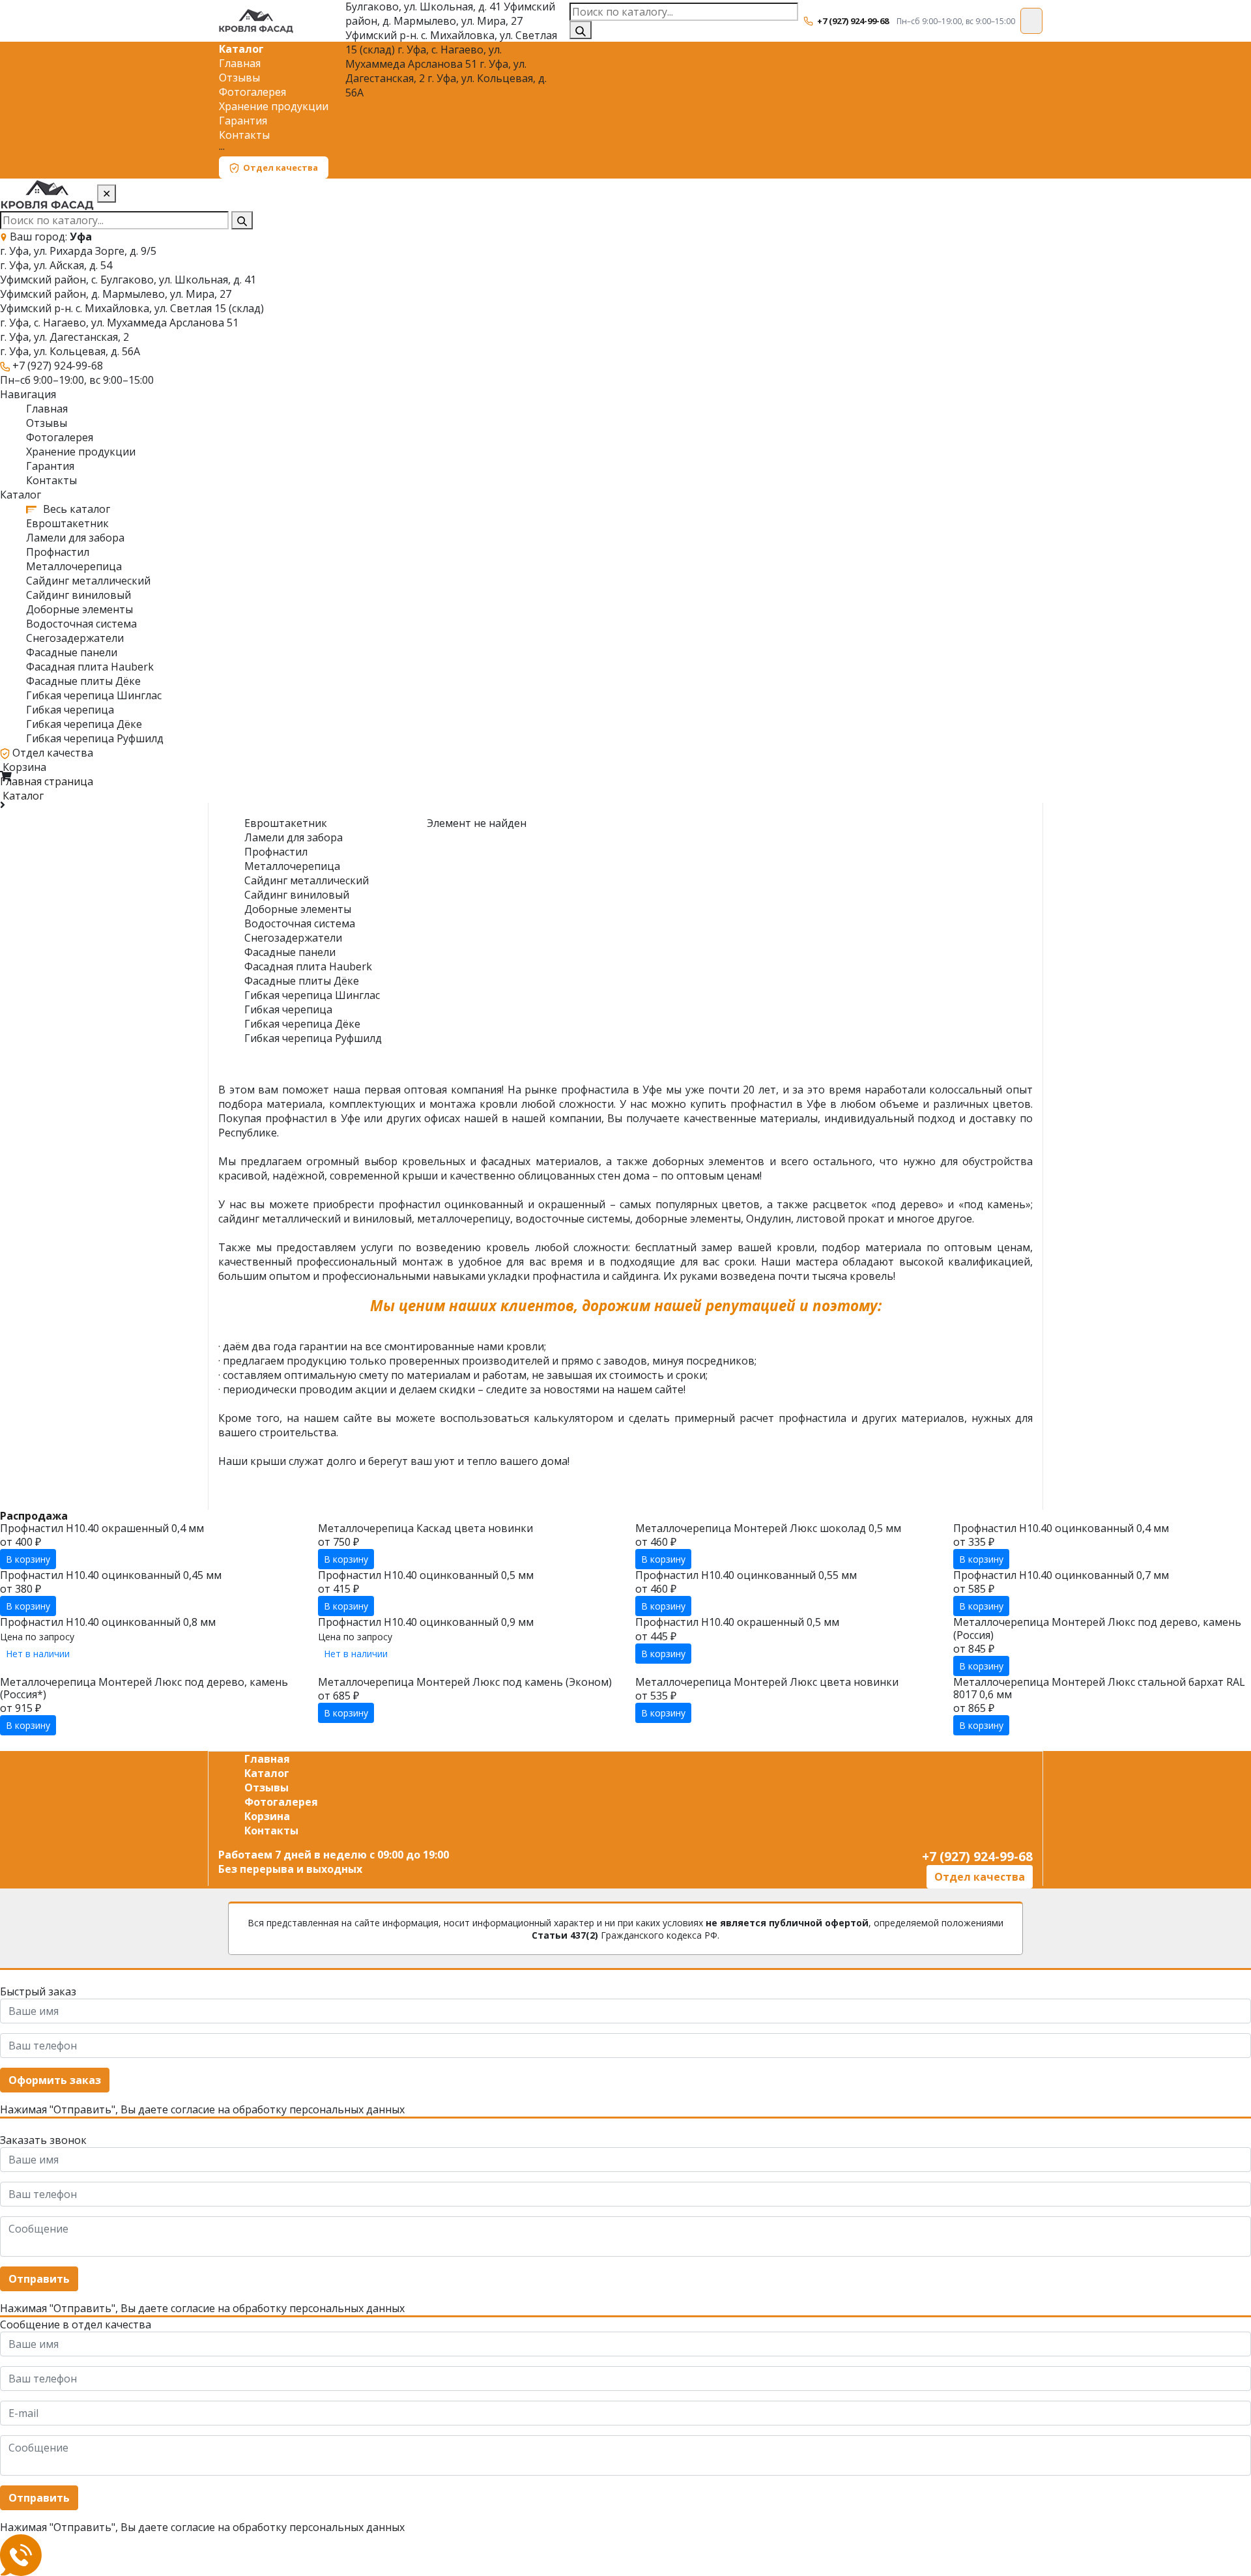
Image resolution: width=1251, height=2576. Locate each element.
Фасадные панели (72, 652)
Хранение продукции (274, 106)
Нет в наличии (38, 1654)
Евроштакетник (67, 523)
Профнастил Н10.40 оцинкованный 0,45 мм (111, 1575)
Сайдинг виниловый (79, 595)
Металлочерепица (74, 566)
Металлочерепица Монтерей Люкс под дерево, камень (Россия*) (144, 1688)
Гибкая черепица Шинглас (94, 695)
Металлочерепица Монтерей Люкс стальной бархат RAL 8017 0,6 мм (1099, 1688)
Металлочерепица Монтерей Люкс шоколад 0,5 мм (768, 1528)
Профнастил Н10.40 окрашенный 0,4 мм (102, 1528)
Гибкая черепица (70, 710)
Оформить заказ (55, 2080)
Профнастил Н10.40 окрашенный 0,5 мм (737, 1622)
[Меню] (1031, 21)
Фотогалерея (252, 92)
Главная (240, 63)
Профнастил (58, 552)
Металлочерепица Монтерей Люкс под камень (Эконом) (465, 1682)
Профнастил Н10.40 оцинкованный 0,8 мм (108, 1622)
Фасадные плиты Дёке (83, 681)
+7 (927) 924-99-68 (853, 21)
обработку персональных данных (319, 2109)
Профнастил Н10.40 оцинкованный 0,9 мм (426, 1622)
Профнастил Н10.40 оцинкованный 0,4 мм (1061, 1528)
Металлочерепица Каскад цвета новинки (425, 1528)
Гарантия (243, 121)
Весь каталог (75, 509)
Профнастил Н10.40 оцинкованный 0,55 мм (746, 1575)
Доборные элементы (79, 609)
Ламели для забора (75, 538)
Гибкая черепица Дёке (84, 724)
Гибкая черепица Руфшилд (95, 738)
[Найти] (581, 30)
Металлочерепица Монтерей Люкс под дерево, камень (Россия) (1097, 1628)
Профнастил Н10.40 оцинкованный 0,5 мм (426, 1575)
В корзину (28, 1559)
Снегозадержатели (75, 638)
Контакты (244, 135)
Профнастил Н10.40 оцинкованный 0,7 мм (1061, 1575)
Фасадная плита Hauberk (90, 667)
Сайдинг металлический (88, 581)
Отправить (39, 2279)
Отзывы (239, 78)
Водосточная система (81, 624)
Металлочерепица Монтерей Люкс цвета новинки (767, 1682)
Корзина (24, 767)
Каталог (241, 49)
